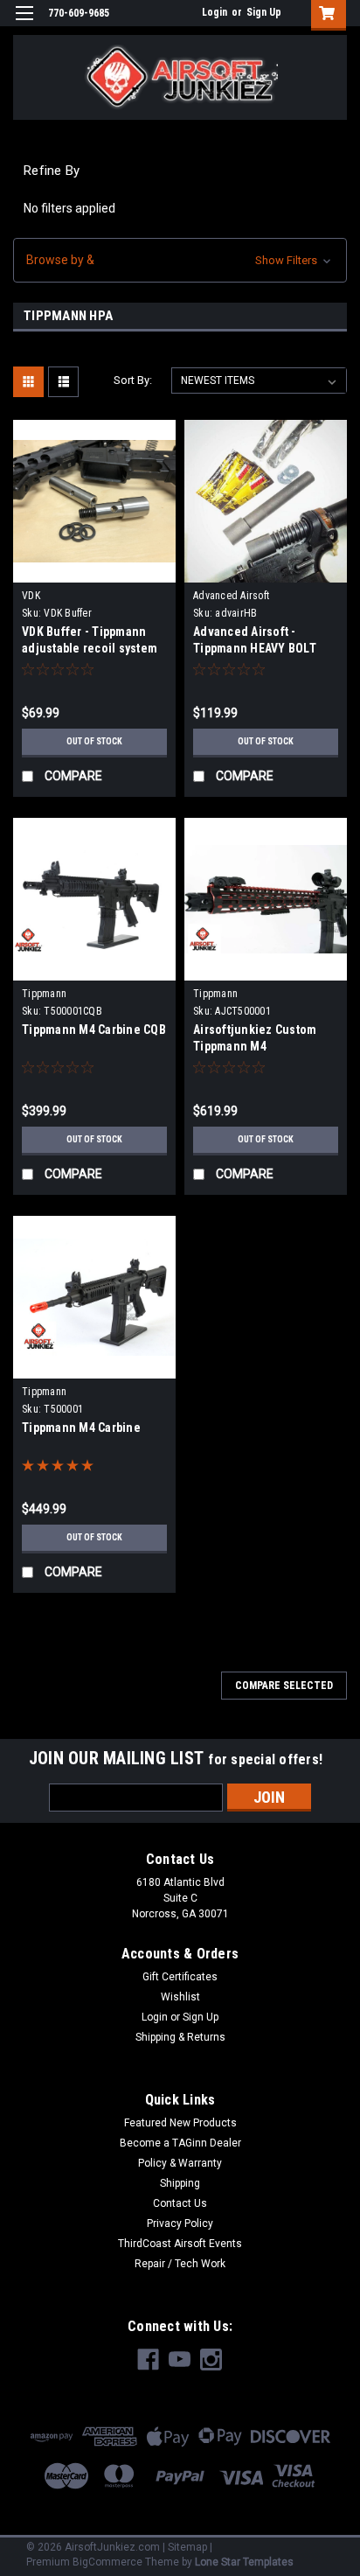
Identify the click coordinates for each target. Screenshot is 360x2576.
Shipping (180, 2183)
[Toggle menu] (24, 24)
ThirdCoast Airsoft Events (180, 2244)
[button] (180, 260)
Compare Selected (284, 1686)
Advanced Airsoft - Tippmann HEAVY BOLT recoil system (255, 648)
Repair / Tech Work (180, 2264)
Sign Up (264, 12)
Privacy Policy (180, 2223)
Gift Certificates (180, 1977)
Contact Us (180, 2203)
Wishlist (180, 1997)
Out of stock (94, 741)
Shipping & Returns (180, 2037)
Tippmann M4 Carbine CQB (94, 1030)
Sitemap (187, 2547)
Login (215, 12)
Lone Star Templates (244, 2562)
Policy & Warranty (180, 2163)
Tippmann (44, 994)
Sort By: (133, 380)
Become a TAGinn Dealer (180, 2143)
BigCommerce (107, 2562)
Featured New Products (180, 2123)
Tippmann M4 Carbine (81, 1428)
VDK (31, 596)
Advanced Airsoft (231, 596)
